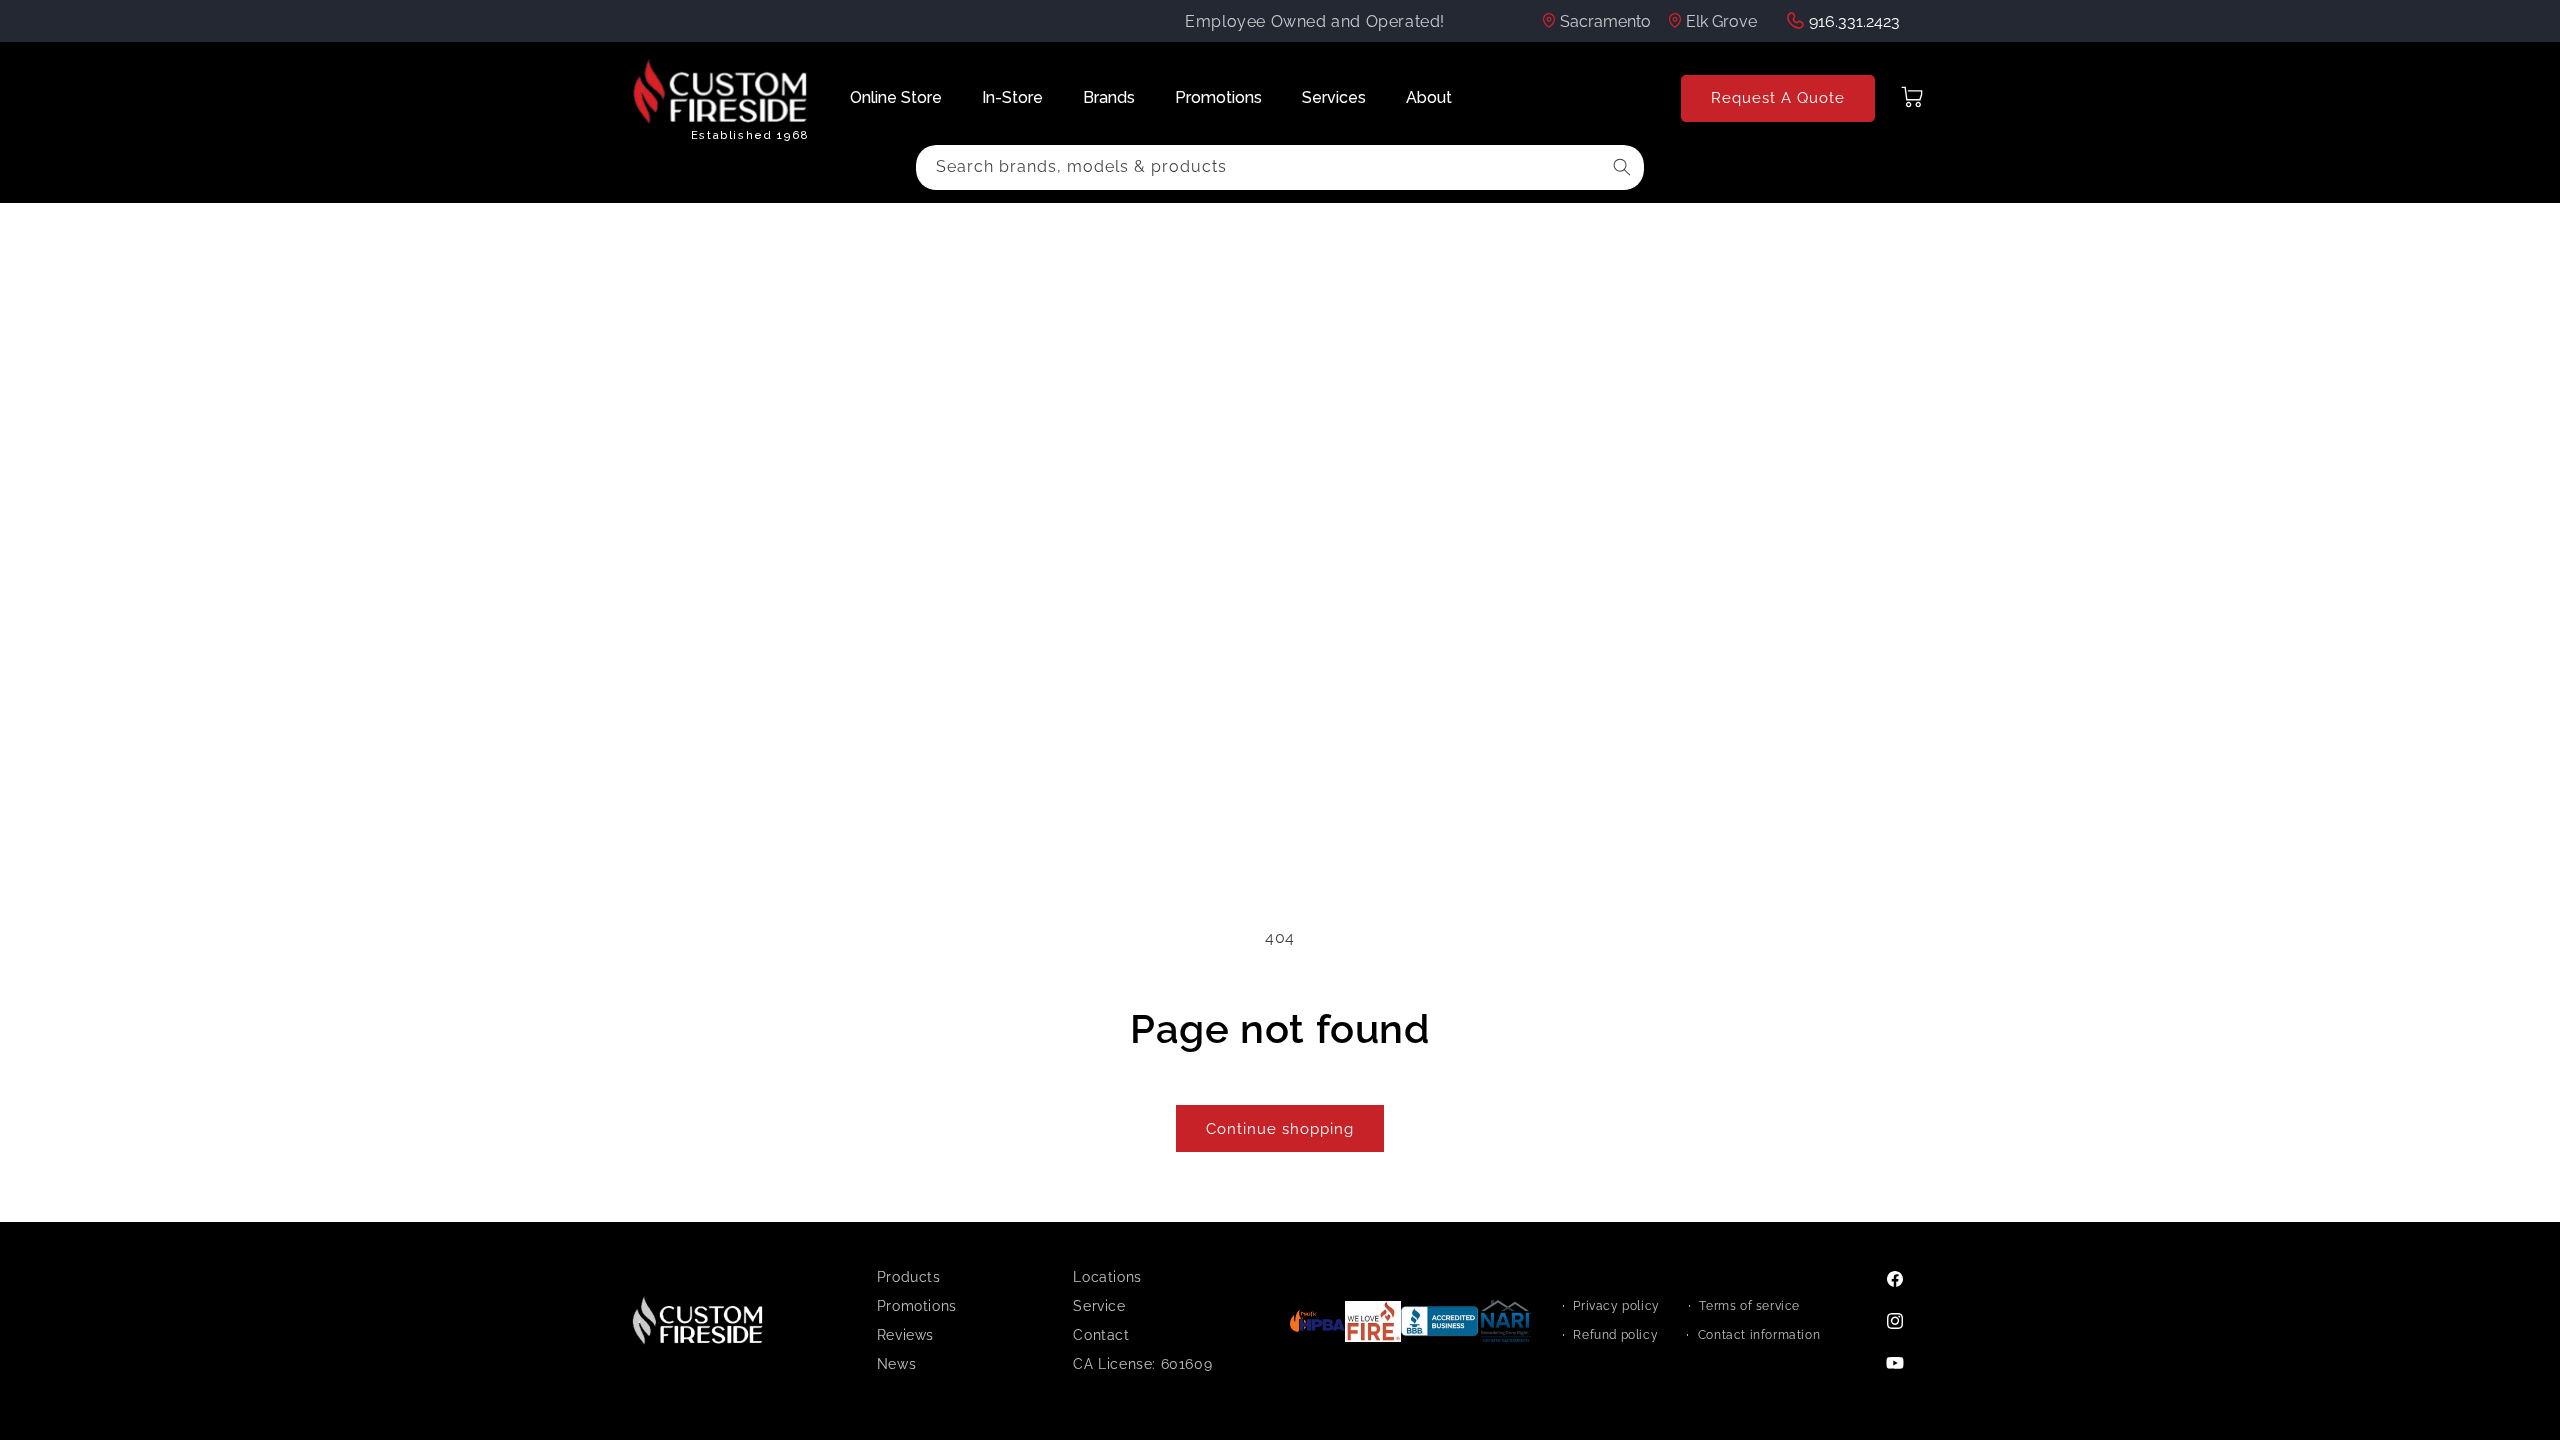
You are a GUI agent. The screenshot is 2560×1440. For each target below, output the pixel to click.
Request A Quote (1778, 98)
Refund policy (1615, 1335)
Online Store (896, 97)
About (1429, 97)
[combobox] (1280, 167)
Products (909, 1277)
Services (1334, 97)
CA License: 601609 (1142, 1364)
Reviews (905, 1335)
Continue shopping (1280, 1129)
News (896, 1364)
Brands (1109, 97)
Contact (1101, 1335)
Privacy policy (1616, 1306)
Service (1099, 1306)
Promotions (1218, 97)
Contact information (1759, 1335)
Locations (1107, 1277)
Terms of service (1749, 1306)
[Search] (1622, 167)
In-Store (1012, 97)
